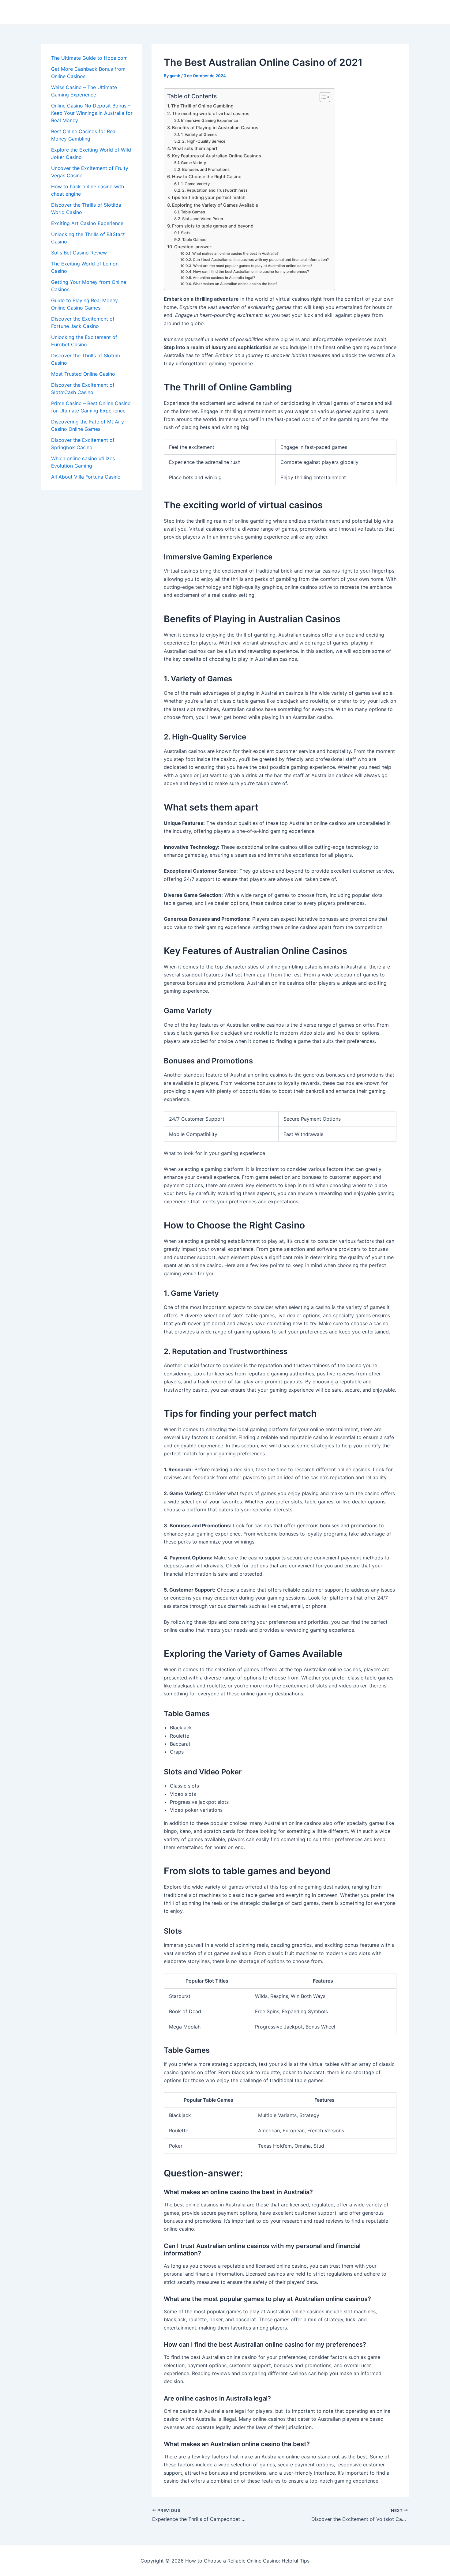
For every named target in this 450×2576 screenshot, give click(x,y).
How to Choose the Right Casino (207, 177)
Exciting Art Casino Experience (87, 223)
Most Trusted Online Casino (83, 374)
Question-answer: (193, 247)
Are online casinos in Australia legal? (224, 278)
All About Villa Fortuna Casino (86, 477)
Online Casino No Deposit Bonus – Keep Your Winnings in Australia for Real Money (92, 113)
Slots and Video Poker (203, 219)
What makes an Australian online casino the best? (235, 284)
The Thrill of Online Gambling (202, 106)
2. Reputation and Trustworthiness (215, 190)
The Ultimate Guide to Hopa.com (89, 58)
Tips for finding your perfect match (208, 197)
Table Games (193, 212)
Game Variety (193, 163)
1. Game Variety (195, 184)
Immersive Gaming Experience (210, 120)
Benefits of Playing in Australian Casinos (215, 128)
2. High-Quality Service (204, 141)
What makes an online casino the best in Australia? (235, 254)
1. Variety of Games (199, 134)
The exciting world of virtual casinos (211, 113)
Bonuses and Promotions (206, 169)
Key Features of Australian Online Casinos (217, 156)
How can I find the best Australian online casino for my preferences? (251, 272)
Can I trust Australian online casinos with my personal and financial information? (261, 260)
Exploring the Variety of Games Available (215, 205)
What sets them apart (195, 148)
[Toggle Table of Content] (322, 97)
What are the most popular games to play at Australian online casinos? (253, 266)
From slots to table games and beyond (213, 226)
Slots (186, 233)
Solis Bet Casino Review (79, 253)
